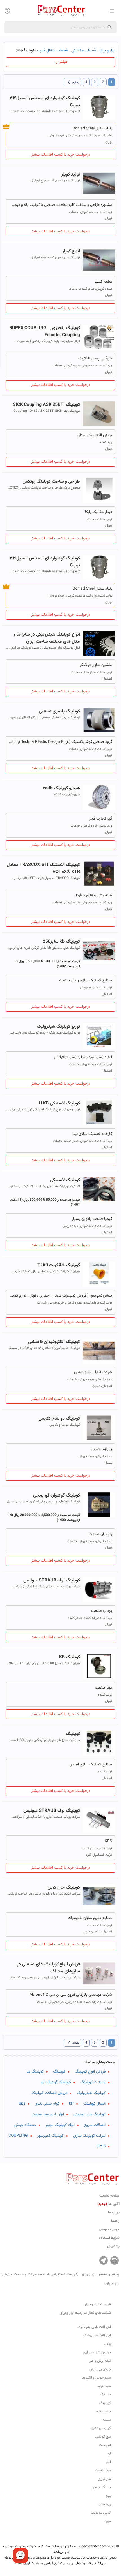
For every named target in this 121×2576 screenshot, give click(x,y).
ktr (71, 2104)
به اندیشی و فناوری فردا (94, 896)
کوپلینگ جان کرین (64, 1888)
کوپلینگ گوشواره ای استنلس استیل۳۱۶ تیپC (45, 102)
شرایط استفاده (109, 2238)
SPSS (101, 2147)
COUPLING (18, 2136)
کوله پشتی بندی (47, 2104)
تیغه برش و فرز (100, 2361)
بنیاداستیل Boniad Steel (92, 129)
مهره (108, 2521)
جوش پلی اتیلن (100, 2369)
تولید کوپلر (71, 175)
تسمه (107, 2420)
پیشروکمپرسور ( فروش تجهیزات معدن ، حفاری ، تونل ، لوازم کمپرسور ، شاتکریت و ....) (60, 1296)
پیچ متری (104, 2504)
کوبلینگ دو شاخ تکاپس (59, 1419)
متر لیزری (104, 2479)
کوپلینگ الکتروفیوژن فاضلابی (54, 1342)
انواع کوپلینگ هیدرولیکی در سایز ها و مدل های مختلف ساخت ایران (47, 638)
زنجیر (107, 2344)
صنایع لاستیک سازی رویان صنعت (86, 980)
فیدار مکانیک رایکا (98, 512)
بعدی (72, 82)
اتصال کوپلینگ (94, 2104)
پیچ (108, 2496)
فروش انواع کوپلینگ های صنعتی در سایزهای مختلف (48, 1968)
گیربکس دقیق (101, 2428)
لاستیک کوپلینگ (93, 2082)
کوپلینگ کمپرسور (51, 2136)
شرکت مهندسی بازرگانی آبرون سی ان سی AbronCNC (71, 1995)
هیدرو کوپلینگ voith (61, 788)
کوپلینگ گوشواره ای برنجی (57, 1496)
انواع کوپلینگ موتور (60, 2125)
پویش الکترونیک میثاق (95, 435)
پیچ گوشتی (103, 2437)
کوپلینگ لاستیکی (65, 1180)
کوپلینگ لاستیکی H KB (59, 1103)
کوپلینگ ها (35, 2072)
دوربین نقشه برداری (97, 2352)
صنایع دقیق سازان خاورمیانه (90, 1918)
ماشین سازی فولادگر (96, 665)
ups (22, 2104)
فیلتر (63, 62)
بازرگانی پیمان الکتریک (95, 359)
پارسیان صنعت (100, 1534)
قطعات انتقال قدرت (52, 51)
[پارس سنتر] (60, 11)
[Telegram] (104, 2260)
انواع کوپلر (71, 251)
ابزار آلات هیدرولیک (97, 2336)
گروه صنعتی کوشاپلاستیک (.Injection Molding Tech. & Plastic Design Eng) (60, 742)
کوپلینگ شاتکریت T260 (59, 1265)
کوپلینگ (73, 1734)
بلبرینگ (106, 2395)
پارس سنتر (60, 2278)
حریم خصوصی (109, 2229)
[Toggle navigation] (7, 11)
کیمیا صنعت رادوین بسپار (92, 1219)
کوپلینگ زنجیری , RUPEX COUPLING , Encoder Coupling (45, 332)
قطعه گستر (103, 282)
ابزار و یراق (107, 51)
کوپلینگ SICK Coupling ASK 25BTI (46, 405)
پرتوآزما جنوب (102, 1449)
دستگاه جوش (25, 2125)
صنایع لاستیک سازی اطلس (91, 1765)
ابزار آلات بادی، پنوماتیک (94, 2327)
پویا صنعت (103, 1688)
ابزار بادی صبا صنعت (48, 2114)
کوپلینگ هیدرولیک (91, 2093)
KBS (108, 1841)
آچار (108, 2462)
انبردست (105, 2445)
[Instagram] (115, 2260)
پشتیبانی (113, 2246)
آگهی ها (108, 2204)
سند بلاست (103, 2471)
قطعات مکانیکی (84, 51)
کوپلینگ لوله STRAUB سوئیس (52, 1581)
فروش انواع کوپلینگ (90, 2072)
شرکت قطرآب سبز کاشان (93, 1373)
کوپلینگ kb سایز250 (61, 942)
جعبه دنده (104, 2411)
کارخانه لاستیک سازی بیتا (92, 1134)
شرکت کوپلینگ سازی (89, 2136)
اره (109, 2454)
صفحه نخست (109, 2196)
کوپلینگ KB (70, 1657)
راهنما (115, 2221)
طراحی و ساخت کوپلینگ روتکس (51, 482)
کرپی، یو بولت (101, 2513)
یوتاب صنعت (102, 1611)
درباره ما (114, 2213)
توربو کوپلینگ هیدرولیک (58, 1027)
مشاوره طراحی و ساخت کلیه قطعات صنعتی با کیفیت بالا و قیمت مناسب (60, 205)
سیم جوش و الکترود (97, 2378)
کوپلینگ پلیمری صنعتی (59, 711)
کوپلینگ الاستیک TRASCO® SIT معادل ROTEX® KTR (43, 869)
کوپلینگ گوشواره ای (56, 2082)
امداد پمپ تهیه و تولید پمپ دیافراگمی (83, 1057)
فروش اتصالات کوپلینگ (49, 2093)
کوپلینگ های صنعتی (89, 2114)
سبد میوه (104, 2386)
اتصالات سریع (95, 2125)
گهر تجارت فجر (101, 819)
